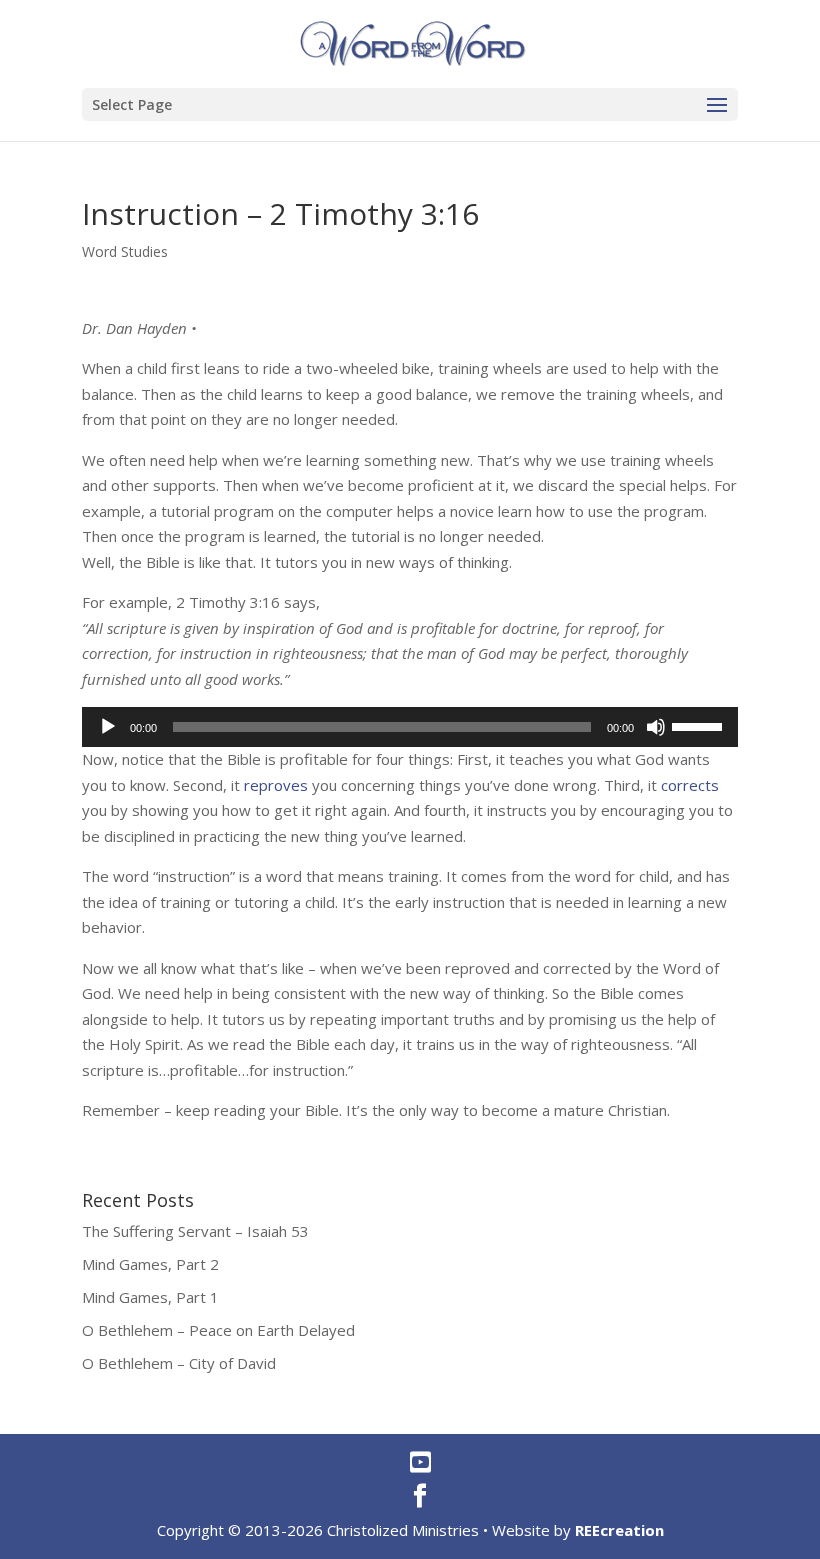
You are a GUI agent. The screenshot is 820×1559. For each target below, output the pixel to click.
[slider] (700, 725)
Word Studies (125, 251)
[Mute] (656, 727)
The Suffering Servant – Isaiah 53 (195, 1231)
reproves (276, 785)
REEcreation (619, 1530)
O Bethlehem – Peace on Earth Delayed (218, 1330)
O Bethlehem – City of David (179, 1363)
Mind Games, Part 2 (150, 1264)
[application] (410, 727)
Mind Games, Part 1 (150, 1297)
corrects (690, 785)
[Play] (108, 727)
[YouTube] (420, 1462)
